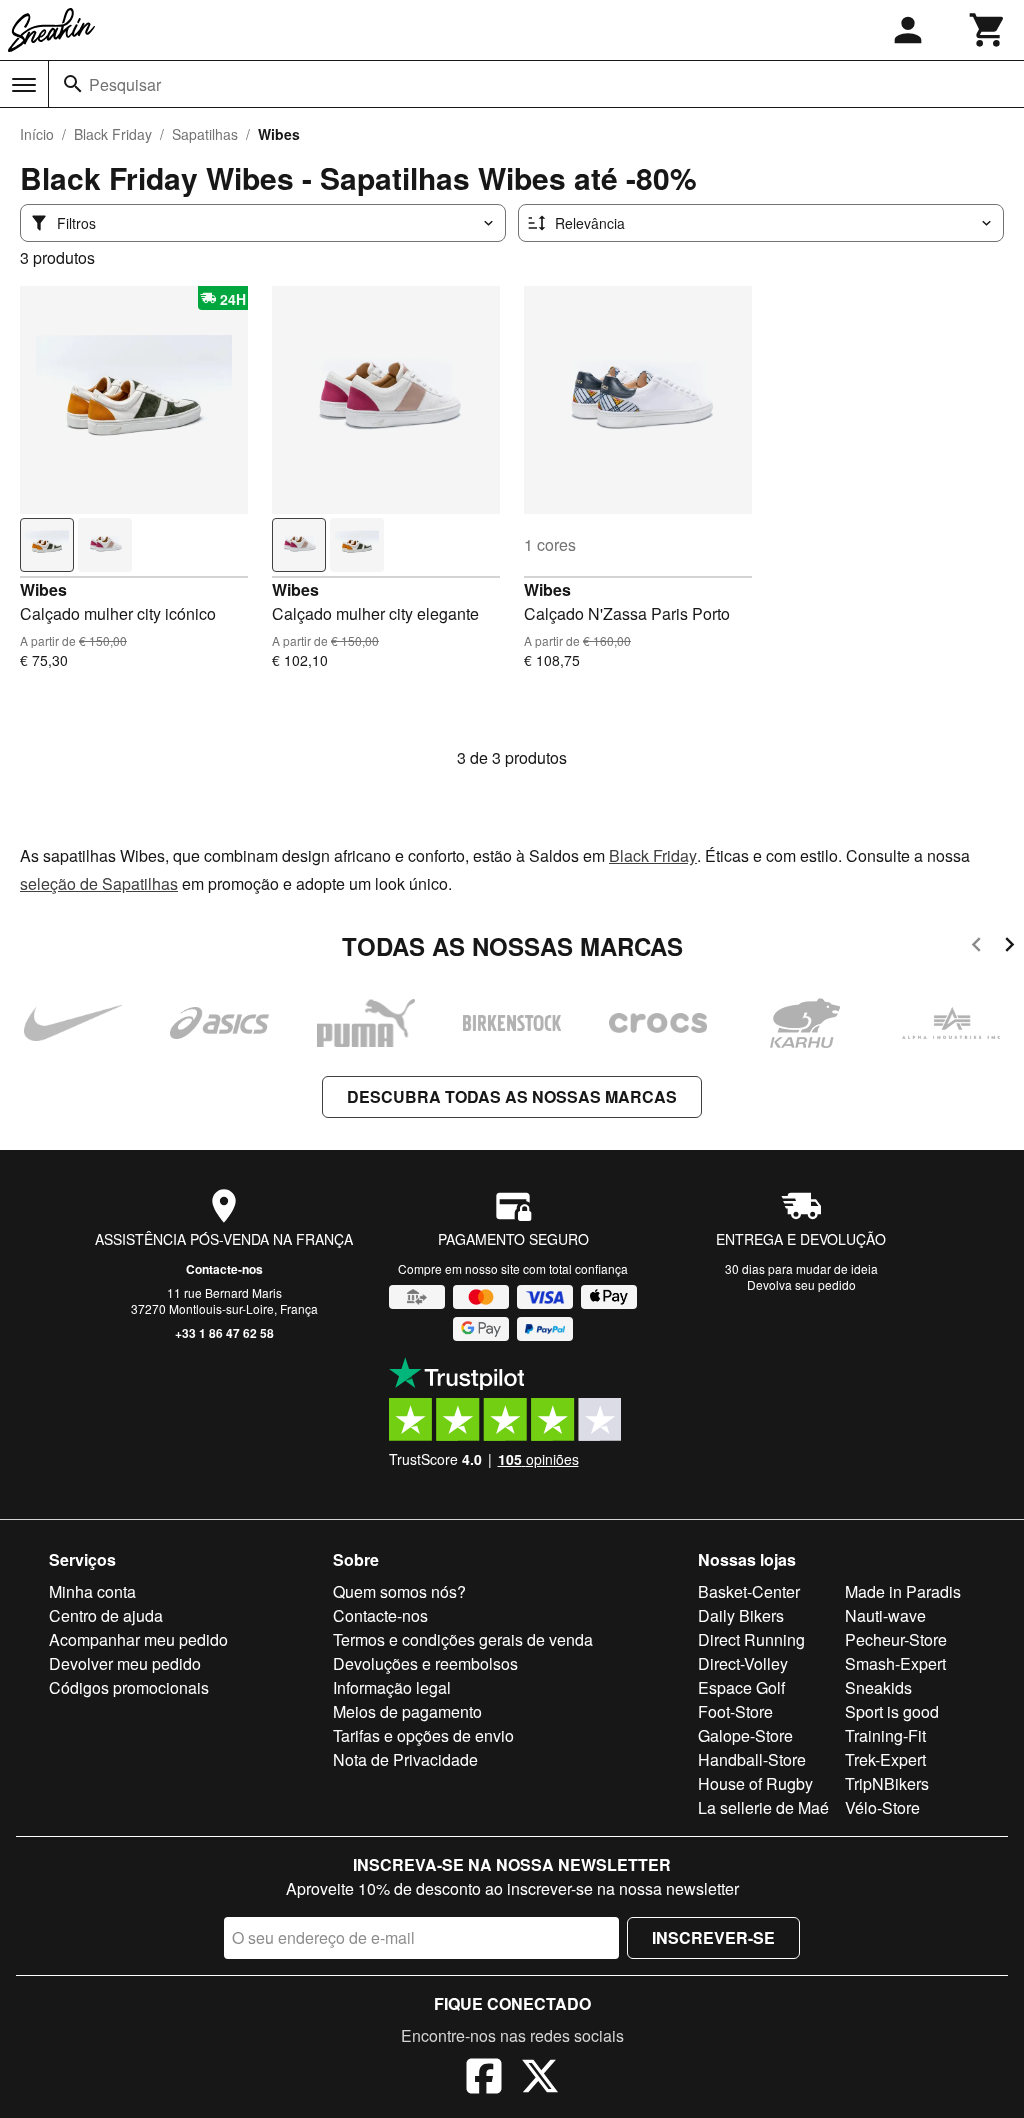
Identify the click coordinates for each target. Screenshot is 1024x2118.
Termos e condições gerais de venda (463, 1639)
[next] (1009, 947)
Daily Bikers (741, 1615)
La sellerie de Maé (763, 1807)
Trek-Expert (885, 1759)
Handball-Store (752, 1759)
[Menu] (24, 85)
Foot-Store (735, 1711)
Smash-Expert (895, 1663)
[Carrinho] (988, 30)
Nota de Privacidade (405, 1759)
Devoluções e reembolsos (425, 1663)
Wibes (43, 589)
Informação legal (392, 1687)
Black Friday (113, 134)
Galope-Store (745, 1735)
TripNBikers (887, 1783)
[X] (540, 2079)
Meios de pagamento (407, 1711)
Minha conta (92, 1591)
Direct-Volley (743, 1663)
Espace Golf (741, 1687)
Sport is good (892, 1711)
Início (37, 134)
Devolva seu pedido (801, 1284)
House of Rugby (755, 1783)
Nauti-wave (885, 1615)
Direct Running (751, 1639)
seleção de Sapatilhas (99, 883)
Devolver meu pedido (125, 1663)
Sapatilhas (205, 134)
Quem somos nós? (399, 1591)
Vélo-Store (882, 1807)
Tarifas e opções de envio (423, 1735)
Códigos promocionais (129, 1687)
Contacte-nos (224, 1269)
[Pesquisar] (73, 84)
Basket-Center (749, 1591)
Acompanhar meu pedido (138, 1639)
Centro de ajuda (106, 1615)
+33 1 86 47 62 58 (224, 1333)
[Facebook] (484, 2079)
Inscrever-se (713, 1937)
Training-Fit (885, 1735)
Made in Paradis (903, 1591)
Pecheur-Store (896, 1639)
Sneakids (878, 1687)
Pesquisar (125, 84)
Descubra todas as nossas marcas (512, 1096)
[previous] (976, 947)
